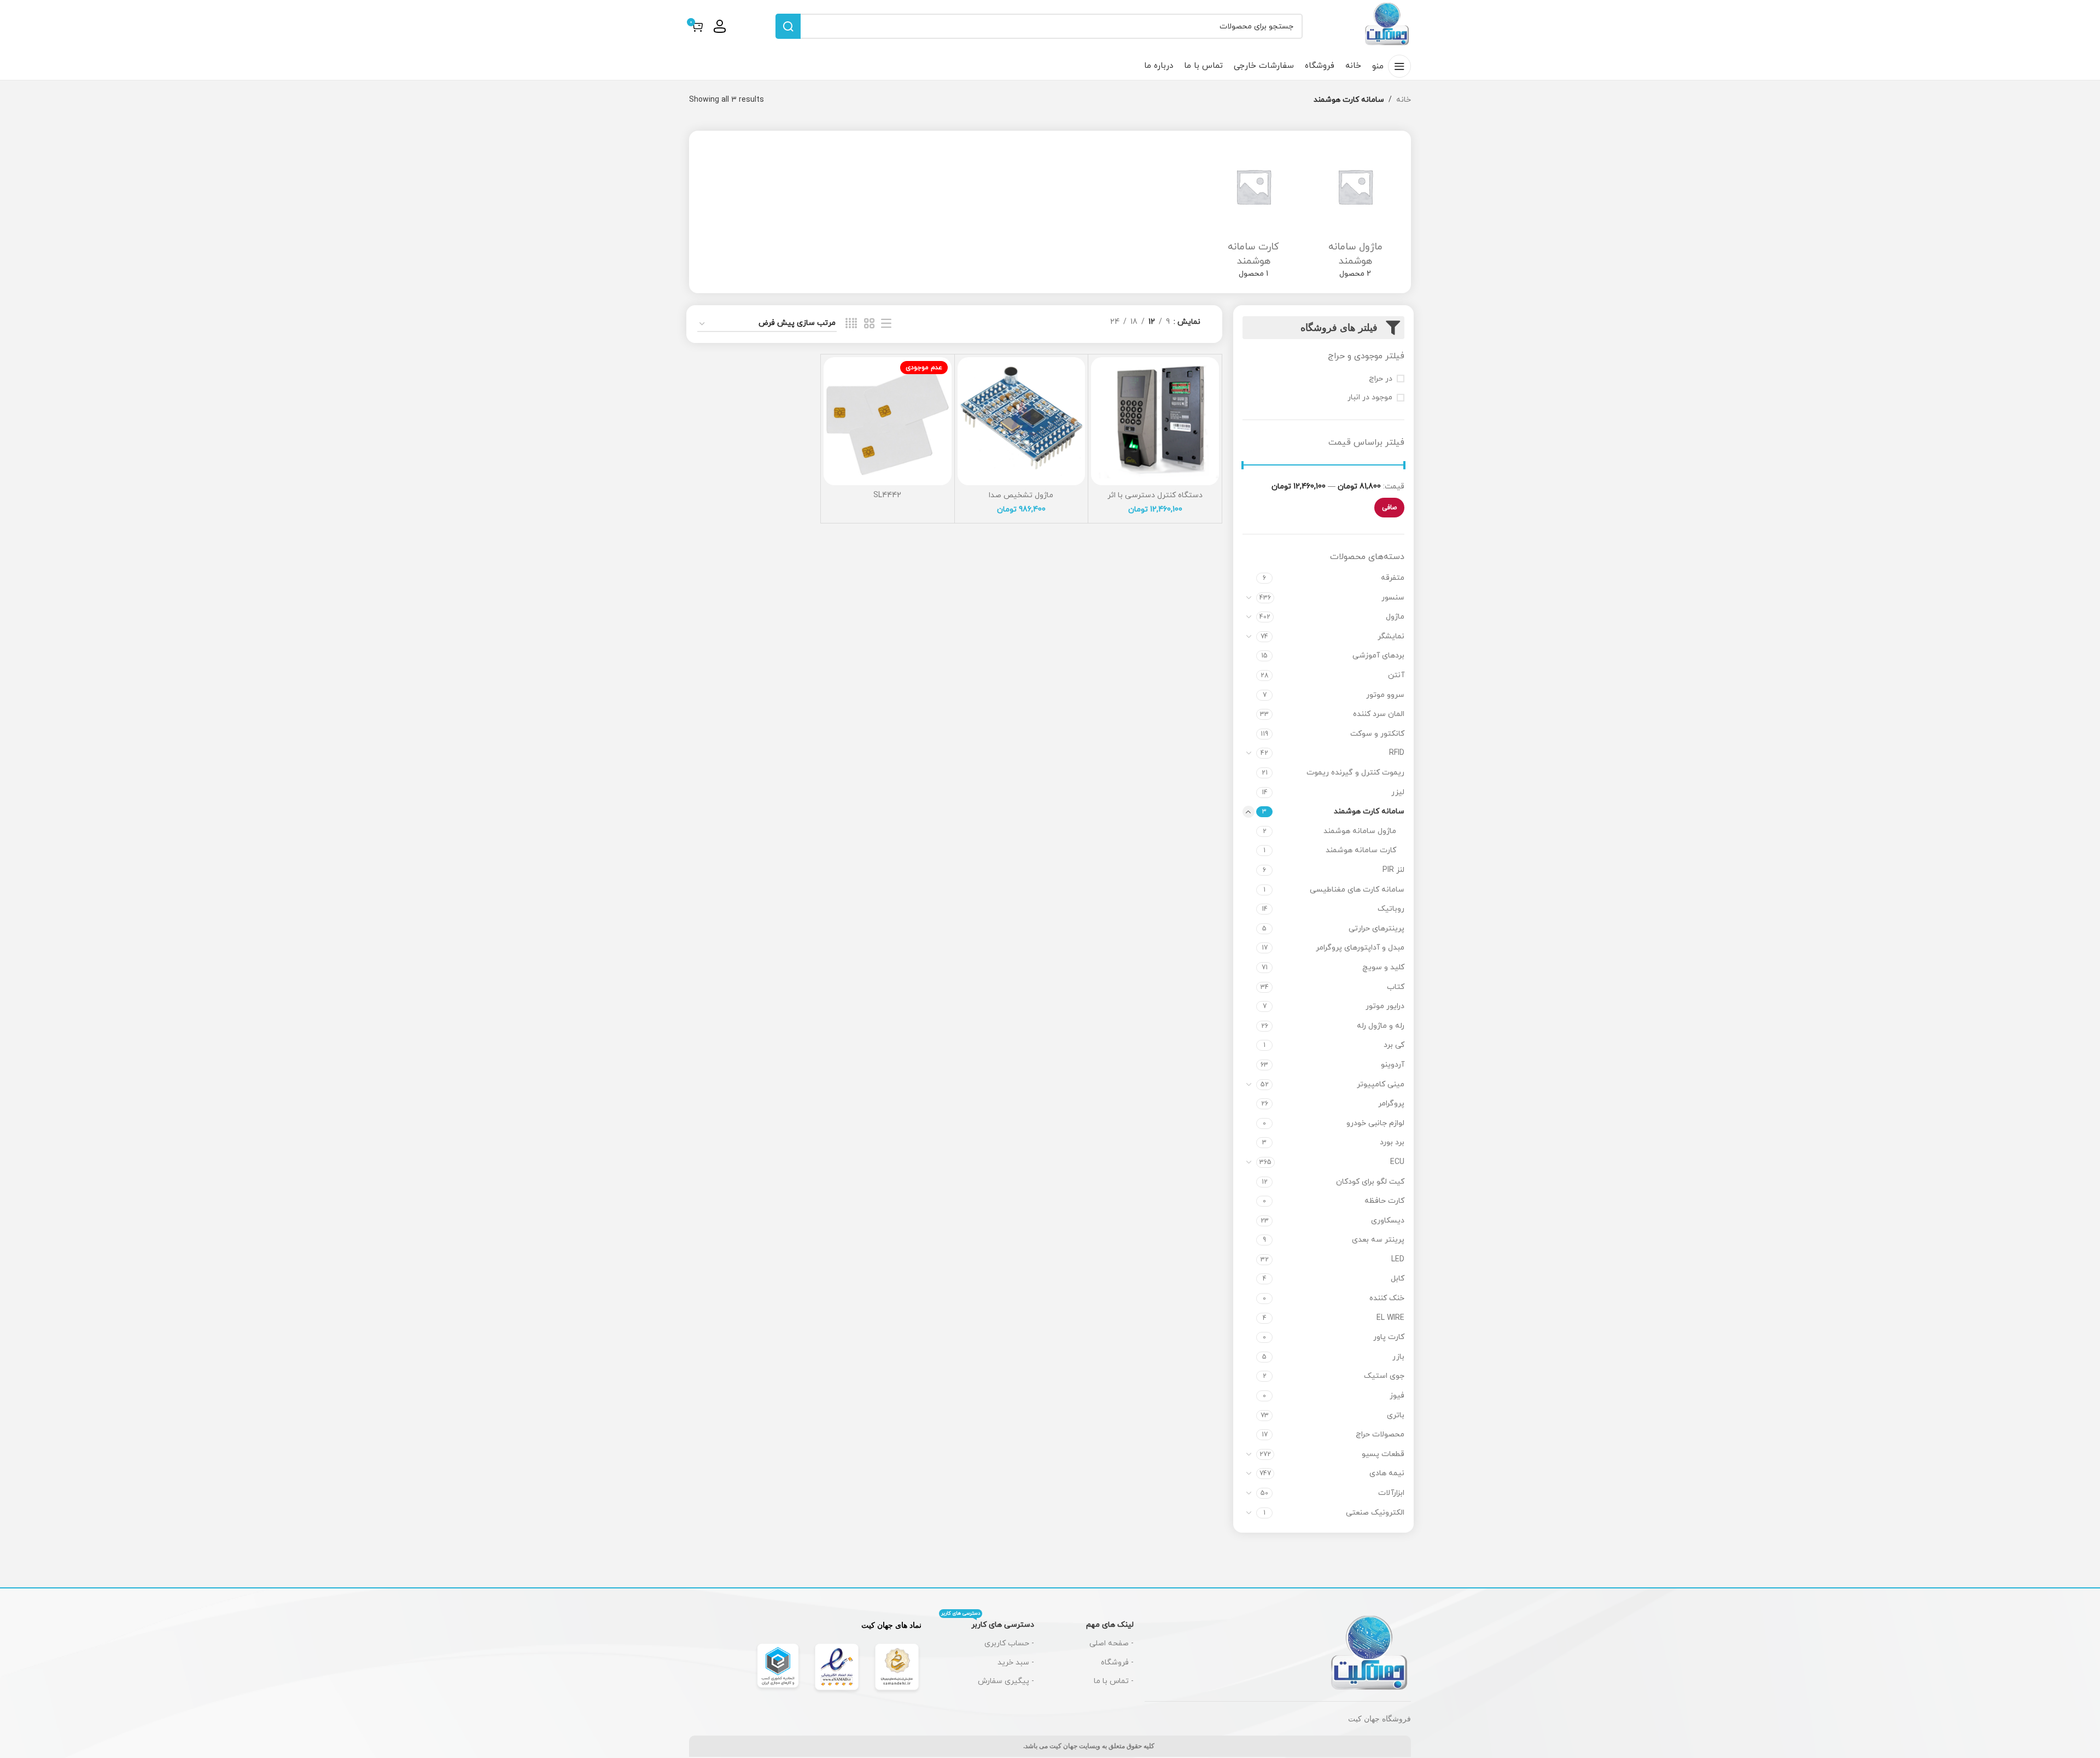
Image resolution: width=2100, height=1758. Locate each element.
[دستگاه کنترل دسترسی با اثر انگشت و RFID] (1155, 421)
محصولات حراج (1380, 1434)
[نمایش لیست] (886, 324)
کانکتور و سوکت (1377, 734)
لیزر (1398, 792)
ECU (1397, 1162)
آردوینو (1393, 1065)
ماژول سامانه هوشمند (1360, 831)
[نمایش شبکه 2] (869, 324)
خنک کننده (1387, 1298)
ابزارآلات (1391, 1493)
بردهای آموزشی (1378, 656)
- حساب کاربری (1009, 1643)
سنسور (1393, 598)
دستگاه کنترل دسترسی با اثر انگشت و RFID (1155, 501)
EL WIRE (1390, 1318)
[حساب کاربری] (720, 26)
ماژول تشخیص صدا (1021, 495)
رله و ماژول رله (1381, 1026)
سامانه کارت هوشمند (1369, 811)
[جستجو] (788, 26)
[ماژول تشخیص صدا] (1022, 421)
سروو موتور (1385, 695)
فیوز (1397, 1396)
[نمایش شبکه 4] (851, 324)
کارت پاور (1389, 1337)
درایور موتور (1385, 1006)
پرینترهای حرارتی (1376, 929)
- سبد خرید (1016, 1663)
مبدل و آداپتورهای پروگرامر (1360, 948)
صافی (1389, 508)
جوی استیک (1384, 1376)
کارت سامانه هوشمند (1361, 850)
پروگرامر (1391, 1104)
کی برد (1394, 1045)
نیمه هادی (1387, 1473)
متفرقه (1393, 578)
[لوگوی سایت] (1387, 25)
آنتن (1396, 675)
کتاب (1396, 987)
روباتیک (1391, 909)
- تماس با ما (1114, 1681)
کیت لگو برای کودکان (1370, 1182)
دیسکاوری (1388, 1221)
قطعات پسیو (1383, 1454)
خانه (1404, 100)
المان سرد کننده (1379, 714)
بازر (1398, 1357)
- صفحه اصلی (1112, 1643)
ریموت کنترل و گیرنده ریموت (1355, 773)
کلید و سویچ (1383, 967)
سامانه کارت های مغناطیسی (1357, 890)
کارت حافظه (1384, 1201)
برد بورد (1392, 1142)
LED (1398, 1259)
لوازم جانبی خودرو (1375, 1123)
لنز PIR (1393, 870)
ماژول (1395, 617)
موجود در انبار (1370, 397)
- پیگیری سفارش (1006, 1681)
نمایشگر (1391, 636)
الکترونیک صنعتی (1375, 1513)
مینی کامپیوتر (1381, 1084)
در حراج (1381, 379)
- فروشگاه (1117, 1663)
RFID (1397, 753)
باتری (1396, 1415)
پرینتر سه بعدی (1378, 1240)
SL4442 (887, 495)
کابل (1398, 1279)
